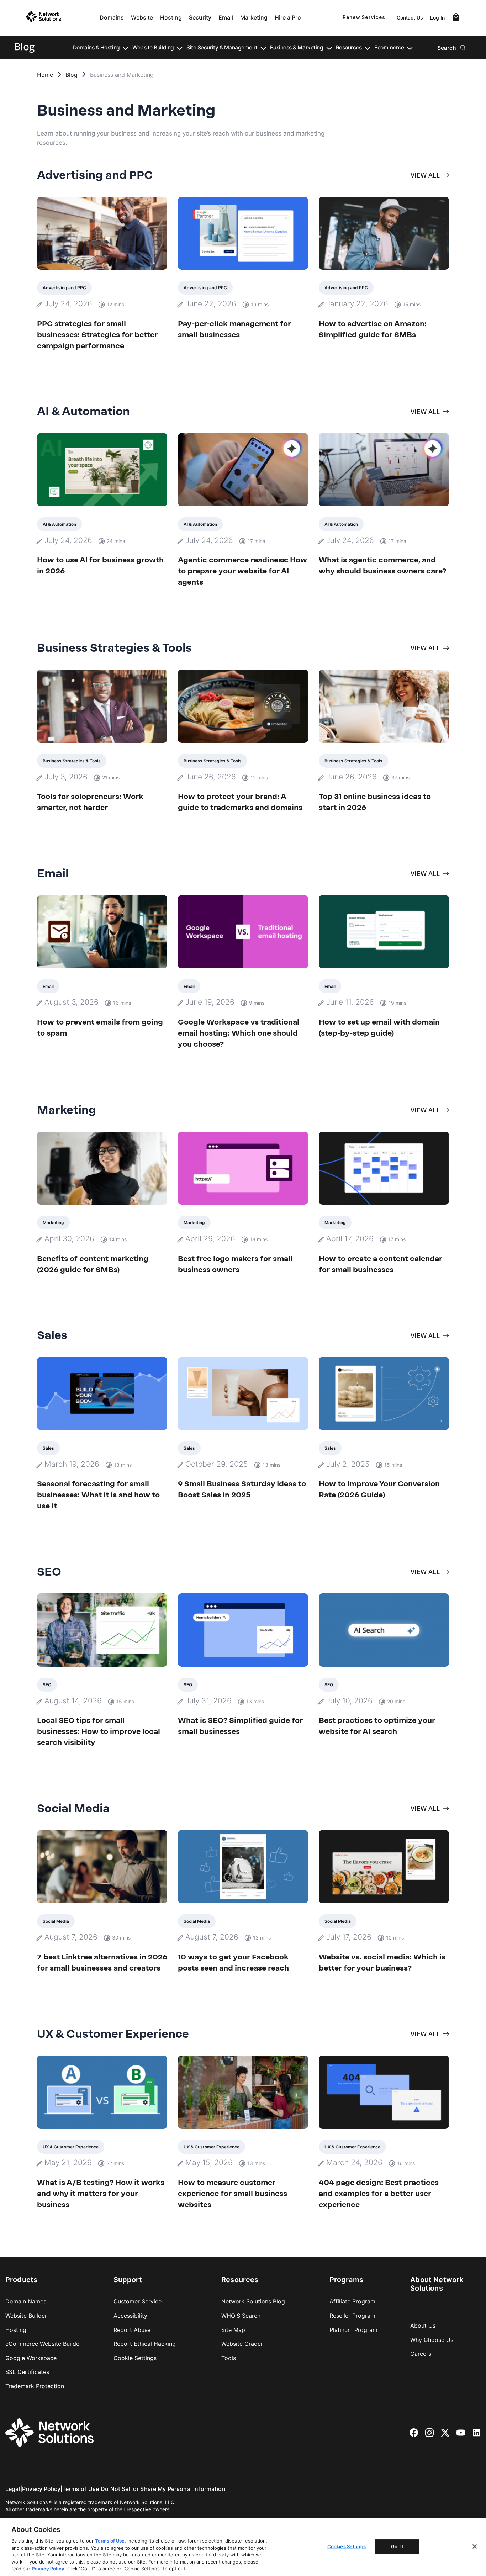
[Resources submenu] (368, 48)
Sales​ (48, 1448)
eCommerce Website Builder (43, 2344)
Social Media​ (56, 1921)
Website (142, 17)
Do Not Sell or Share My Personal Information (163, 2489)
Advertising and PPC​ (64, 288)
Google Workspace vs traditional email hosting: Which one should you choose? (239, 1033)
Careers (421, 2354)
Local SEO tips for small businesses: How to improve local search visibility (99, 1731)
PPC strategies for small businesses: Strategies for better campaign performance (97, 335)
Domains (112, 17)
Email (226, 17)
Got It (397, 2546)
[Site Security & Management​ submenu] (263, 48)
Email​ (48, 986)
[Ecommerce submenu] (410, 48)
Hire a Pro (288, 17)
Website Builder (26, 2316)
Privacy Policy (41, 2489)
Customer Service (138, 2301)
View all (425, 175)
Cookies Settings (347, 2546)
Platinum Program (353, 2330)
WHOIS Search (241, 2316)
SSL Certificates (27, 2372)
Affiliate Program (352, 2301)
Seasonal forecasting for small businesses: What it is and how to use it (98, 1495)
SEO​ (47, 1685)
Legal (13, 2489)
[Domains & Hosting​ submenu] (126, 48)
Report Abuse (132, 2330)
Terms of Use (81, 2489)
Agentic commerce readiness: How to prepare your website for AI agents (242, 571)
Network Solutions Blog (253, 2301)
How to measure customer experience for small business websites (233, 2193)
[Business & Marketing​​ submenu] (329, 48)
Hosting (171, 17)
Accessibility (130, 2316)
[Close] (475, 2546)
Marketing (254, 17)
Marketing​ (53, 1223)
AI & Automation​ (59, 524)
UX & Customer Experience (71, 2147)
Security (200, 17)
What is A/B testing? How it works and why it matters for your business (101, 2193)
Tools (229, 2358)
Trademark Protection (35, 2386)
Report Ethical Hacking (145, 2344)
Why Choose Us (432, 2340)
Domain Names (26, 2301)
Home (45, 75)
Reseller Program (352, 2316)
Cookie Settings (135, 2358)
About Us (423, 2326)
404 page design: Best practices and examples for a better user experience (379, 2193)
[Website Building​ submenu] (180, 48)
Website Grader (242, 2344)
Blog (72, 75)
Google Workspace (31, 2358)
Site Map (233, 2330)
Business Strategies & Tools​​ (72, 761)
